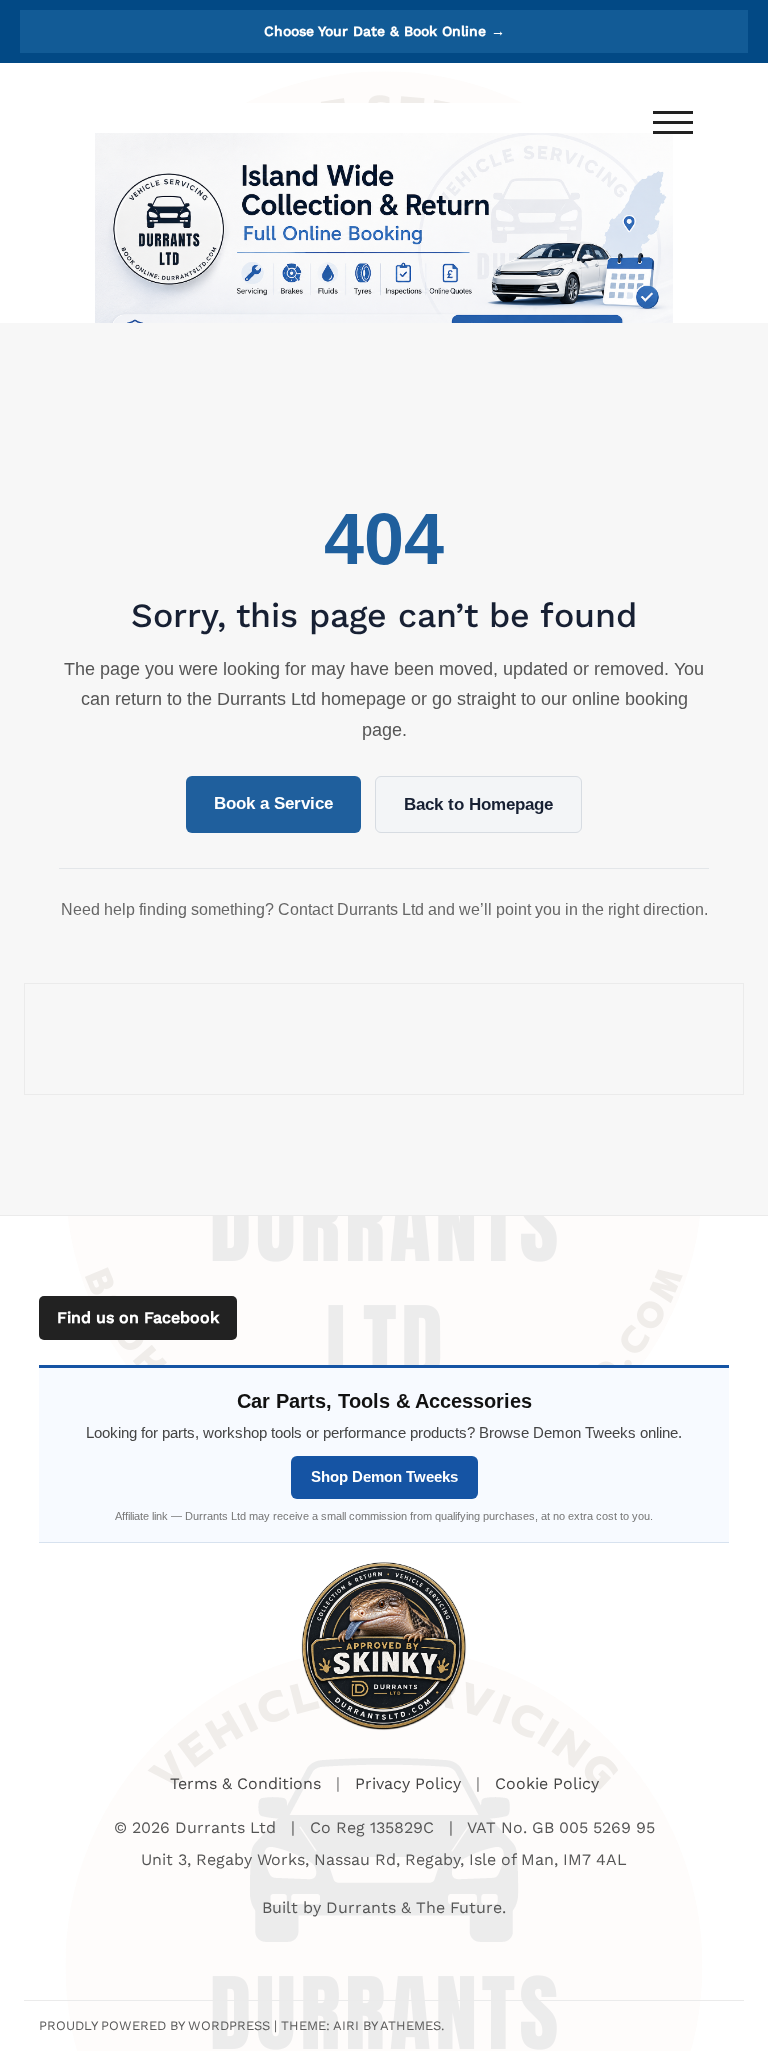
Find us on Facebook (138, 1317)
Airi (346, 2025)
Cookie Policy (547, 1783)
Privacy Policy (410, 1783)
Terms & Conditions (248, 1783)
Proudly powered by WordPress (154, 2025)
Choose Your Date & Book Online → (384, 31)
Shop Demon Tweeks (384, 1476)
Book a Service (273, 803)
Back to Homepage (478, 804)
